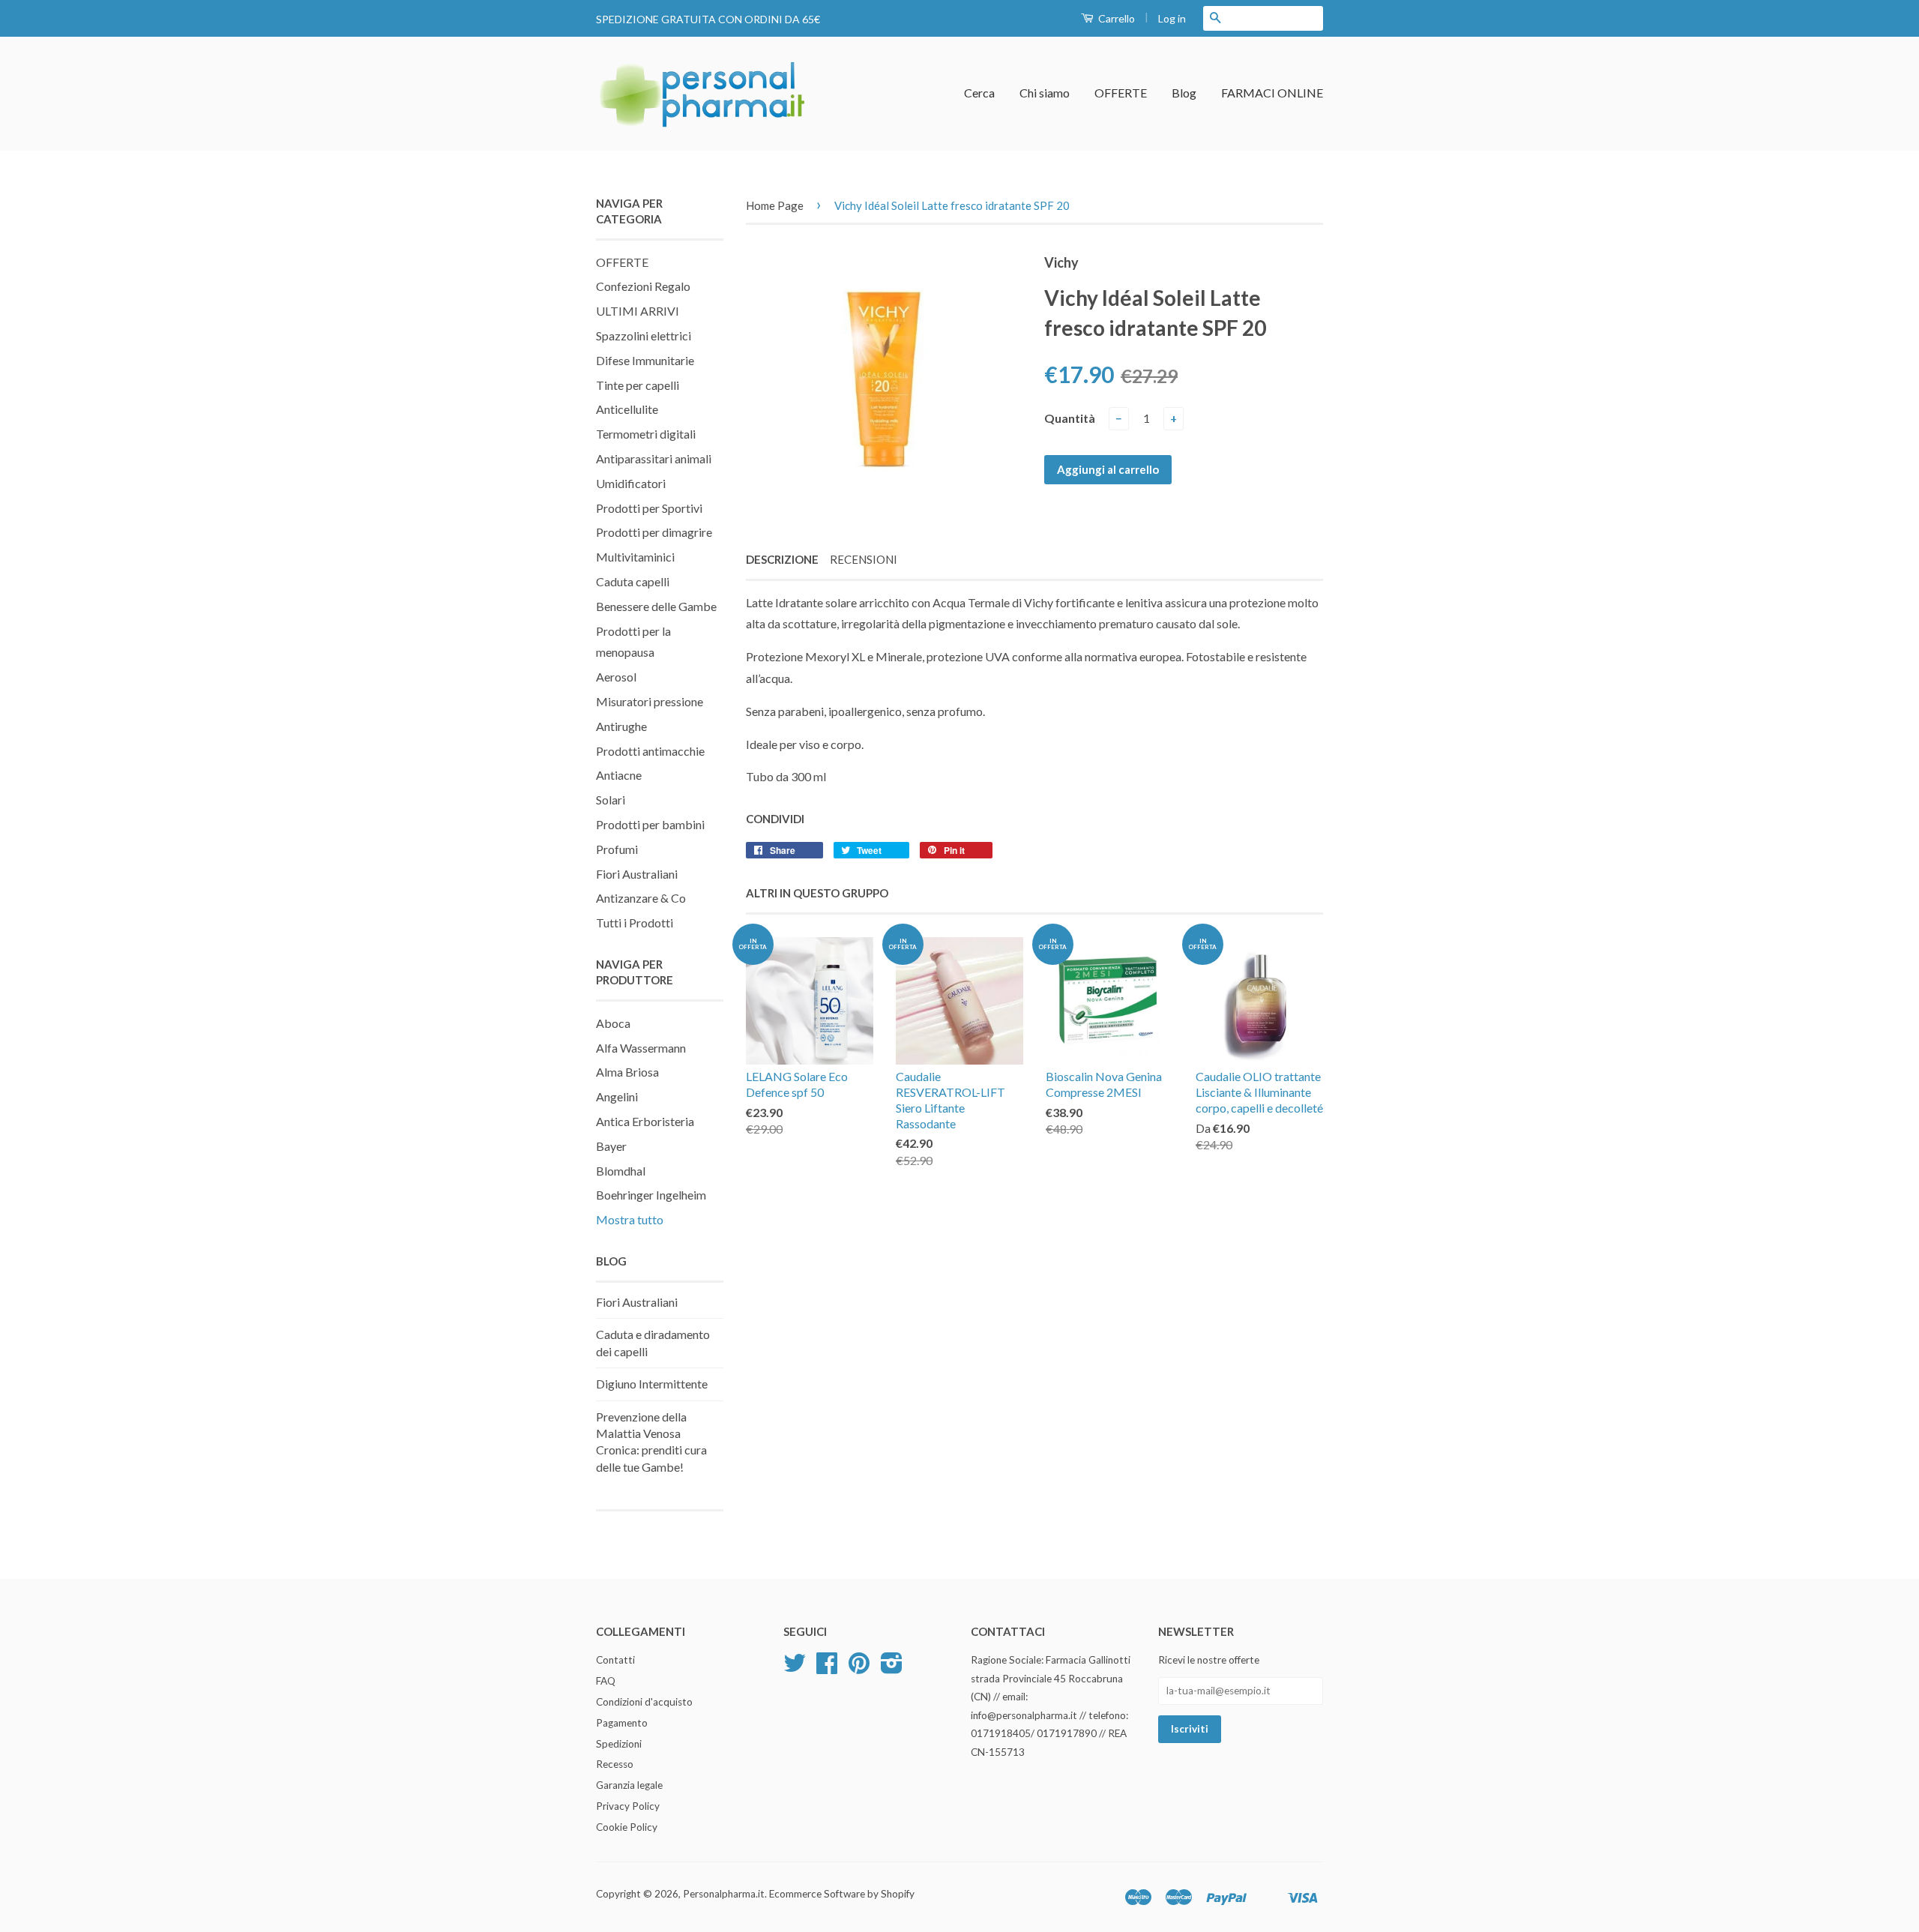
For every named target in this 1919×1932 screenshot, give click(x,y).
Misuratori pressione (650, 701)
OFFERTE (1121, 93)
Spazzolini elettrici (644, 335)
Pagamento (622, 1723)
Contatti (615, 1660)
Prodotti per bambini (650, 824)
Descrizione (782, 559)
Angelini (617, 1096)
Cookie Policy (627, 1827)
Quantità (1070, 418)
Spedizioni (619, 1744)
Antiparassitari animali (654, 458)
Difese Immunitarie (645, 360)
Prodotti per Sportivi (649, 508)
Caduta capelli (633, 581)
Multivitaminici (635, 557)
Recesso (615, 1764)
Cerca (979, 93)
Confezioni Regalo (643, 286)
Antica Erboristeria (645, 1121)
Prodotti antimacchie (650, 751)
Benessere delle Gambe (656, 606)
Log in (1172, 18)
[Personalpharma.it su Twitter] (795, 1668)
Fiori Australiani (637, 874)
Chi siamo (1045, 93)
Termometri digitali (646, 434)
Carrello (1115, 18)
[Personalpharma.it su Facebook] (827, 1668)
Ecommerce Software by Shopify (842, 1894)
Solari (611, 800)
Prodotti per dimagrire (654, 532)
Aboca (613, 1023)
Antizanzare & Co (641, 898)
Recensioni (864, 559)
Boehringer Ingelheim (651, 1195)
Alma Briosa (627, 1072)
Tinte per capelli (638, 385)
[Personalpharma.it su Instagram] (892, 1668)
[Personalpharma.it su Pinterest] (859, 1668)
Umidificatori (631, 483)
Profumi (617, 849)
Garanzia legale (629, 1785)
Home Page (775, 205)
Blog (1184, 93)
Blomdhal (621, 1171)
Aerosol (616, 677)
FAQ (606, 1681)
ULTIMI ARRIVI (638, 311)
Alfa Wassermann (641, 1048)
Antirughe (621, 726)
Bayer (611, 1146)
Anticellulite (627, 409)
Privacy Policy (628, 1806)
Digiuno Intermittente (652, 1384)
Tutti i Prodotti (635, 923)
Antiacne (619, 775)
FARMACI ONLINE (1272, 93)
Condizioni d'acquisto (644, 1702)
